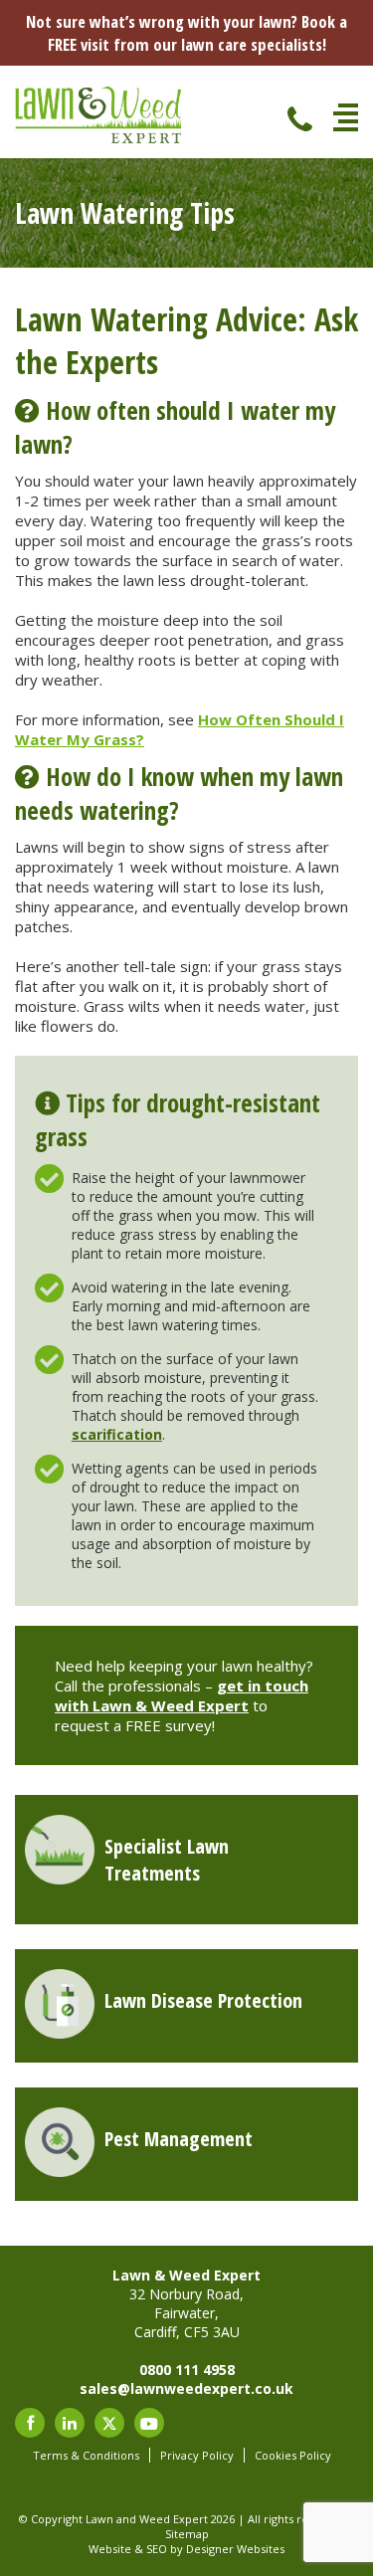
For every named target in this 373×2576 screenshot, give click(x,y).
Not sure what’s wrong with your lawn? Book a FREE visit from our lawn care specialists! (186, 33)
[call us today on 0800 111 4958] (298, 115)
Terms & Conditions (86, 2455)
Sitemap (187, 2534)
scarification (117, 1434)
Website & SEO (128, 2549)
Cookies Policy (293, 2455)
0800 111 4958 (187, 2370)
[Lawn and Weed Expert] (99, 139)
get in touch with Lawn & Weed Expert (182, 1695)
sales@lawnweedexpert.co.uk (186, 2388)
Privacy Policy (197, 2455)
